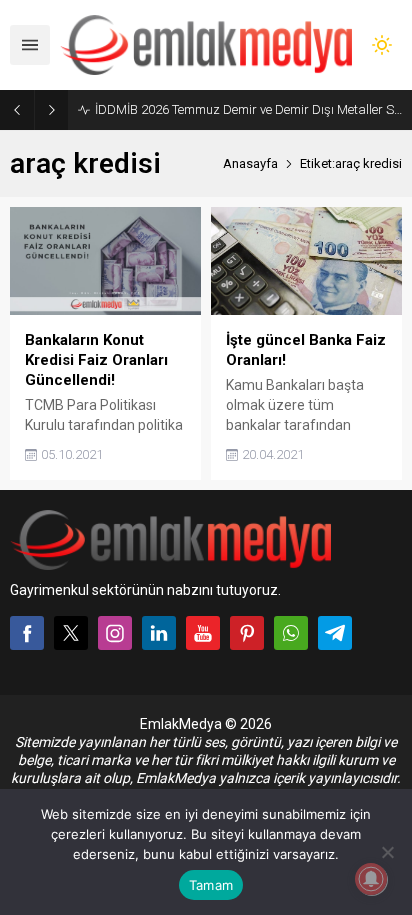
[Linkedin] (159, 633)
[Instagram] (115, 633)
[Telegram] (335, 633)
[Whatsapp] (291, 633)
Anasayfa (250, 163)
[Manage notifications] (371, 879)
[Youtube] (203, 633)
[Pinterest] (247, 633)
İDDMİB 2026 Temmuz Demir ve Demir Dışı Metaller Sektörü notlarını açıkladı (248, 109)
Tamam (211, 885)
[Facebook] (27, 633)
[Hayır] (387, 852)
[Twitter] (71, 633)
